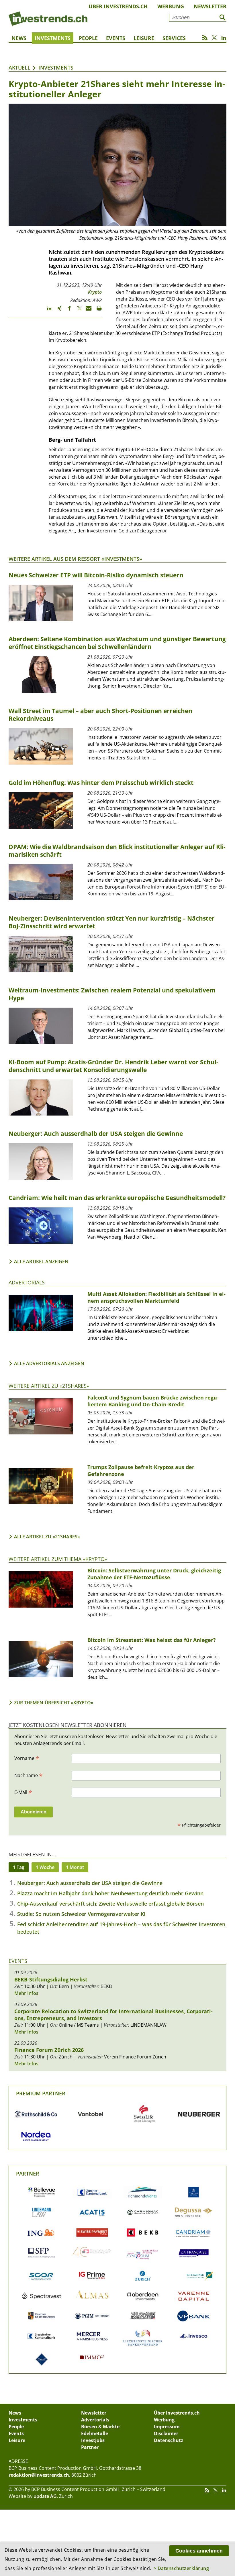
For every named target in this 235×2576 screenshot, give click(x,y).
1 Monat (75, 1867)
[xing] (57, 311)
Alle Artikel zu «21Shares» (47, 1537)
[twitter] (77, 311)
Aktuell (19, 68)
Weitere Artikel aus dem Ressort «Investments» (75, 559)
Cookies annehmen (199, 2551)
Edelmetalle (95, 2433)
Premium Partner (41, 2093)
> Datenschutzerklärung (181, 2568)
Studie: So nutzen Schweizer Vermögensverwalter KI (81, 1914)
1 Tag (19, 1867)
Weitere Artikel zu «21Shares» (49, 1386)
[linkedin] (47, 311)
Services (174, 38)
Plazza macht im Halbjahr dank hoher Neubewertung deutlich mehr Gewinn (110, 1893)
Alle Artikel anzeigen (41, 1262)
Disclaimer (166, 2433)
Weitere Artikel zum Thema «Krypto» (58, 1559)
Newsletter (210, 6)
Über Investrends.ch (118, 6)
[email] (87, 311)
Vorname (27, 1758)
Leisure (144, 38)
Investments (53, 38)
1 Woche (45, 1867)
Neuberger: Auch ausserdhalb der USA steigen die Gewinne (90, 1883)
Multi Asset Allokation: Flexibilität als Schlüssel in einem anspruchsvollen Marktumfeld (156, 1297)
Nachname (29, 1775)
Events (116, 38)
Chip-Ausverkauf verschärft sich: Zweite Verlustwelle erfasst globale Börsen (110, 1904)
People (88, 38)
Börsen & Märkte (100, 2427)
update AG (45, 2496)
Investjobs (93, 2440)
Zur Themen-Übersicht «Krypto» (54, 1703)
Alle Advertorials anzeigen (49, 1363)
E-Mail (23, 1792)
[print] (97, 311)
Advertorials (27, 1282)
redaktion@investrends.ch (39, 2475)
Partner (28, 2174)
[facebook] (67, 311)
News (19, 38)
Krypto (95, 292)
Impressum (167, 2427)
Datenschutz (169, 2440)
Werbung (171, 6)
